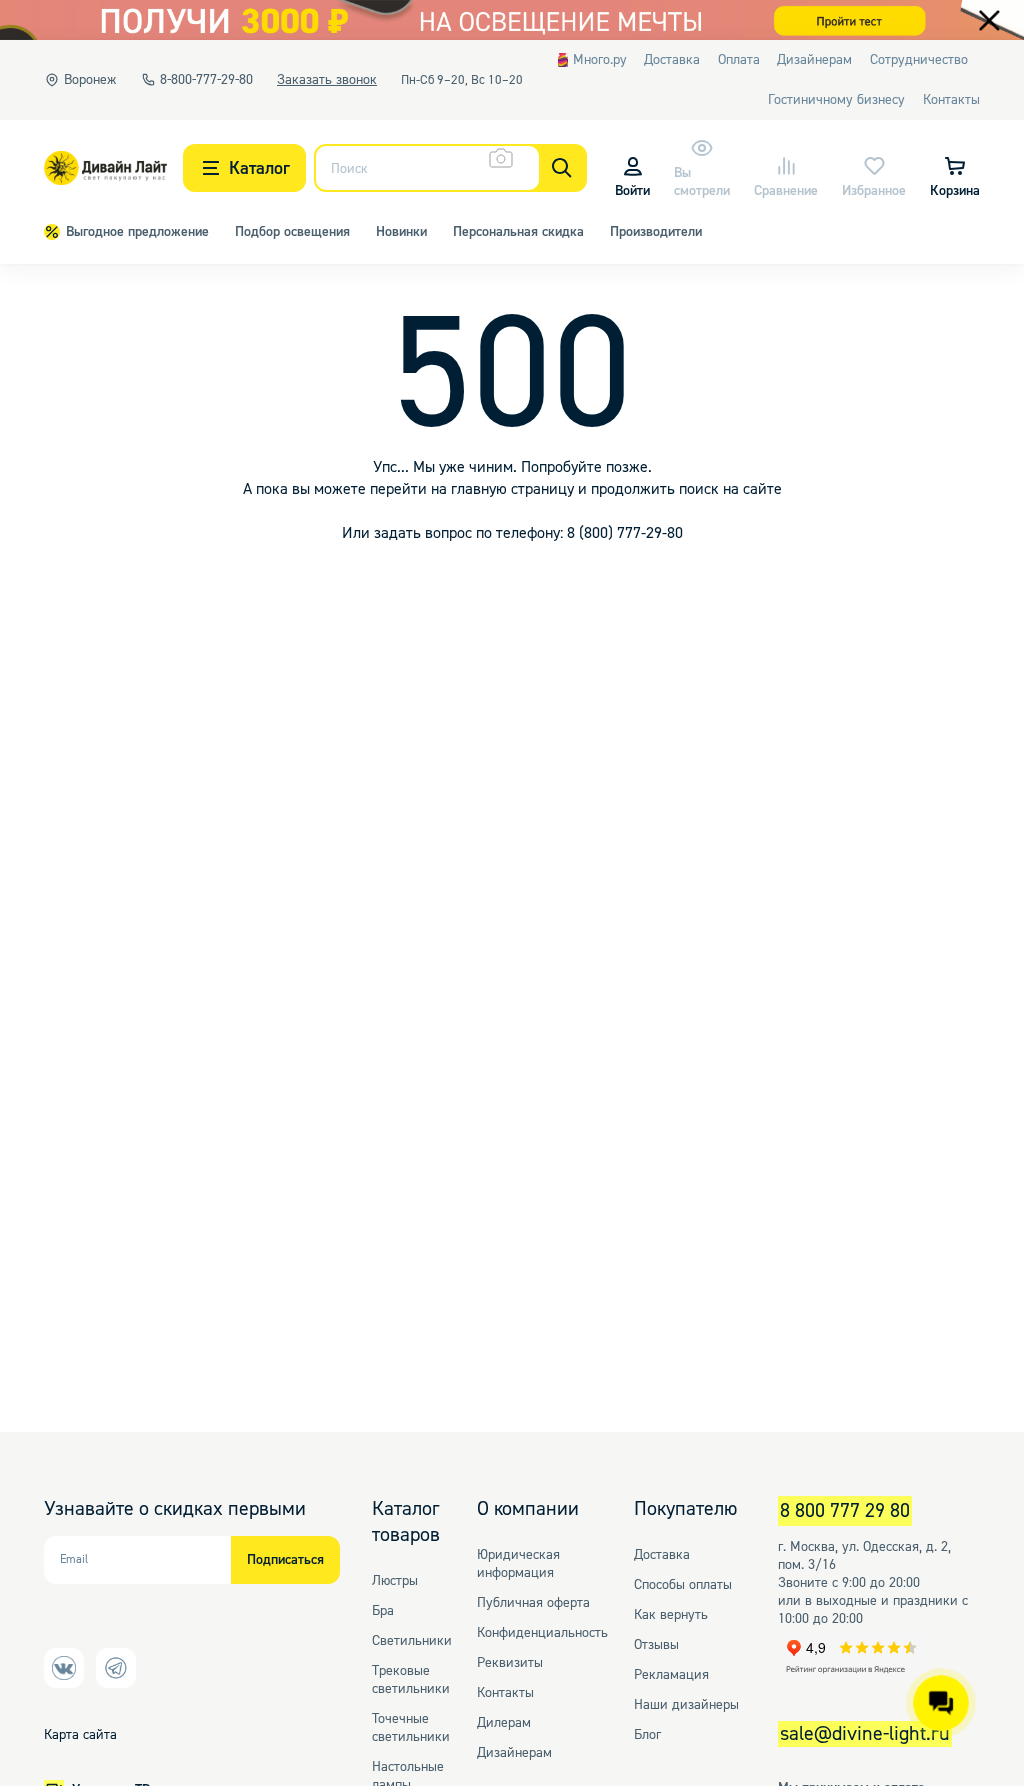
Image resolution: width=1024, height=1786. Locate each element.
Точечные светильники (411, 1728)
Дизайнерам (514, 1753)
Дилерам (504, 1723)
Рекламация (671, 1675)
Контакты (505, 1693)
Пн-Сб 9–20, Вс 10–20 (462, 79)
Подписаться (285, 1560)
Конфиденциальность (542, 1633)
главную (479, 489)
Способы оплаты (683, 1585)
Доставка (662, 1555)
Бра (383, 1611)
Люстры (395, 1581)
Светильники (412, 1641)
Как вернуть (671, 1615)
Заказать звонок (327, 80)
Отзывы (656, 1645)
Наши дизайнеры (686, 1705)
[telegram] (64, 1668)
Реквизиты (510, 1663)
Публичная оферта (533, 1603)
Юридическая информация (518, 1564)
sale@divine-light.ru (865, 1734)
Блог (647, 1735)
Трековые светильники (411, 1680)
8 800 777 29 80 (845, 1511)
